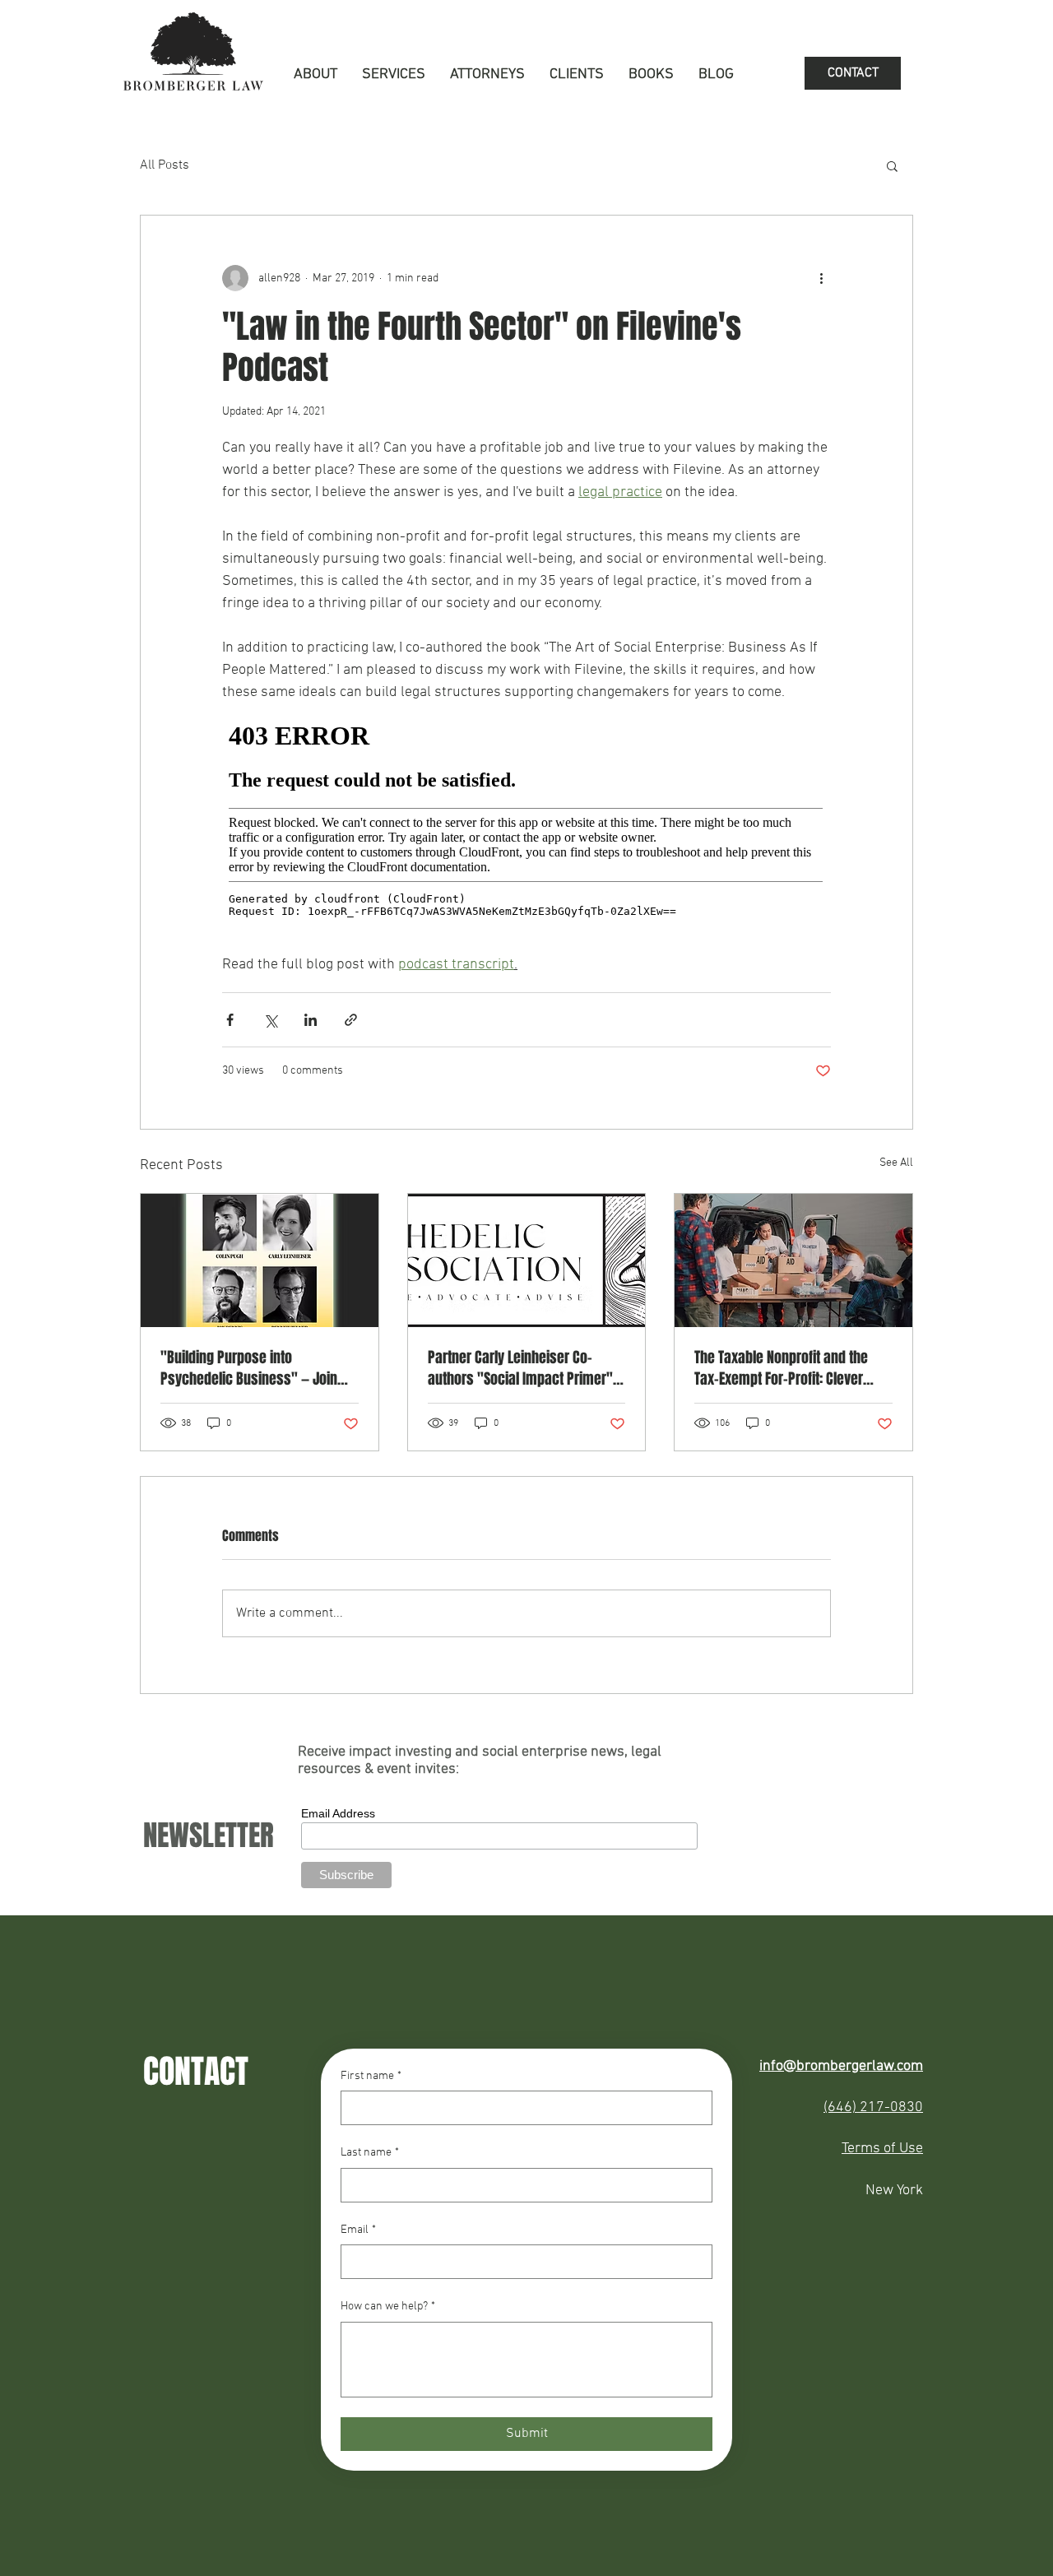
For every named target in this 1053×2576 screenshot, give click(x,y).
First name (371, 2076)
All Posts (165, 165)
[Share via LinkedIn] (311, 1020)
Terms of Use (882, 2149)
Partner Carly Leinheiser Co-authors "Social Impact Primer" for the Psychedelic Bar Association (520, 1368)
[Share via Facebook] (230, 1020)
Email (358, 2230)
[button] (394, 75)
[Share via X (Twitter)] (270, 1020)
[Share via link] (351, 1020)
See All (896, 1163)
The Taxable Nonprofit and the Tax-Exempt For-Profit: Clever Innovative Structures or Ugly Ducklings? (781, 1368)
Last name (370, 2153)
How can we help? (388, 2307)
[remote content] (526, 828)
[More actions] (821, 278)
